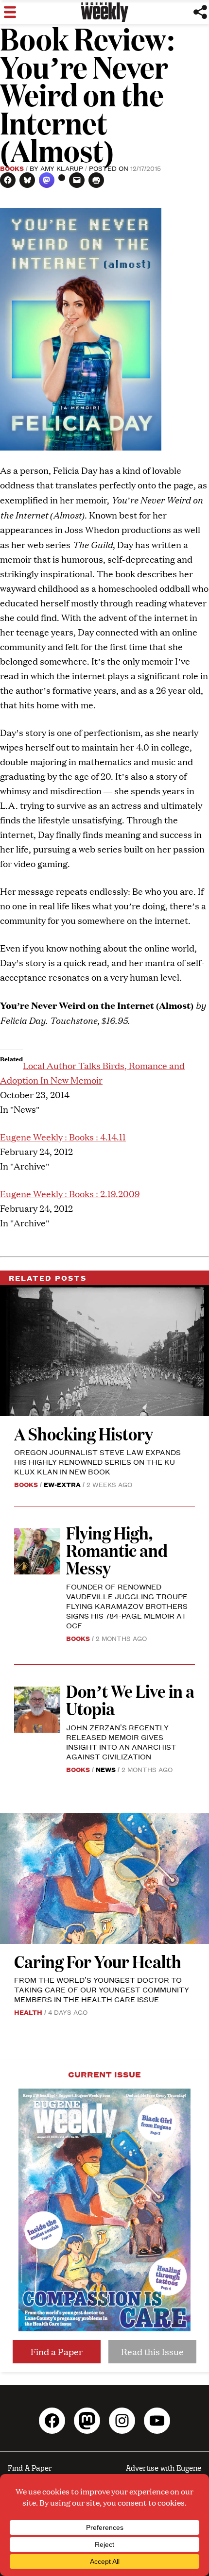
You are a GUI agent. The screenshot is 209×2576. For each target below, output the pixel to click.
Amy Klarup (62, 168)
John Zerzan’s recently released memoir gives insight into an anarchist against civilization (121, 1742)
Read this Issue (152, 2351)
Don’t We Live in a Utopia (130, 1699)
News (106, 1769)
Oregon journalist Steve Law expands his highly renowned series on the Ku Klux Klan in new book (97, 1462)
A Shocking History (84, 1433)
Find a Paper (57, 2351)
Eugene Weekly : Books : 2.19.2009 (70, 1194)
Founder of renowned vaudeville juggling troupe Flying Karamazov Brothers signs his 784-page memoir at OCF (127, 1606)
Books (12, 168)
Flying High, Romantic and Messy (117, 1550)
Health (28, 2012)
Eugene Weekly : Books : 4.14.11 (63, 1137)
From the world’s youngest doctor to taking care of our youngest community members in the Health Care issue (102, 1989)
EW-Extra (62, 1484)
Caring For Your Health (98, 1961)
